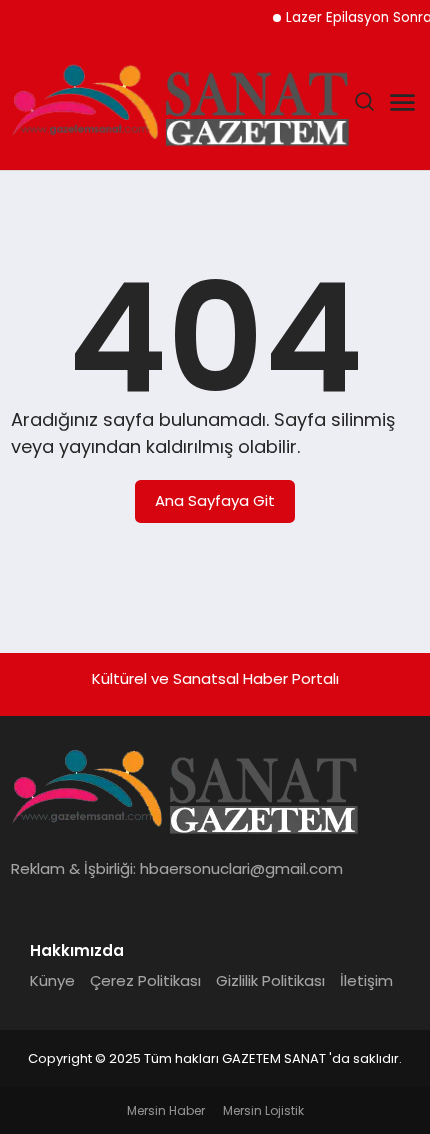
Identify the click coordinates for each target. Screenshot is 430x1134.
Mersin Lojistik (263, 1110)
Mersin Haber (166, 1110)
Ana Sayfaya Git (215, 500)
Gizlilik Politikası (270, 980)
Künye (52, 980)
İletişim (366, 980)
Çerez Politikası (145, 980)
